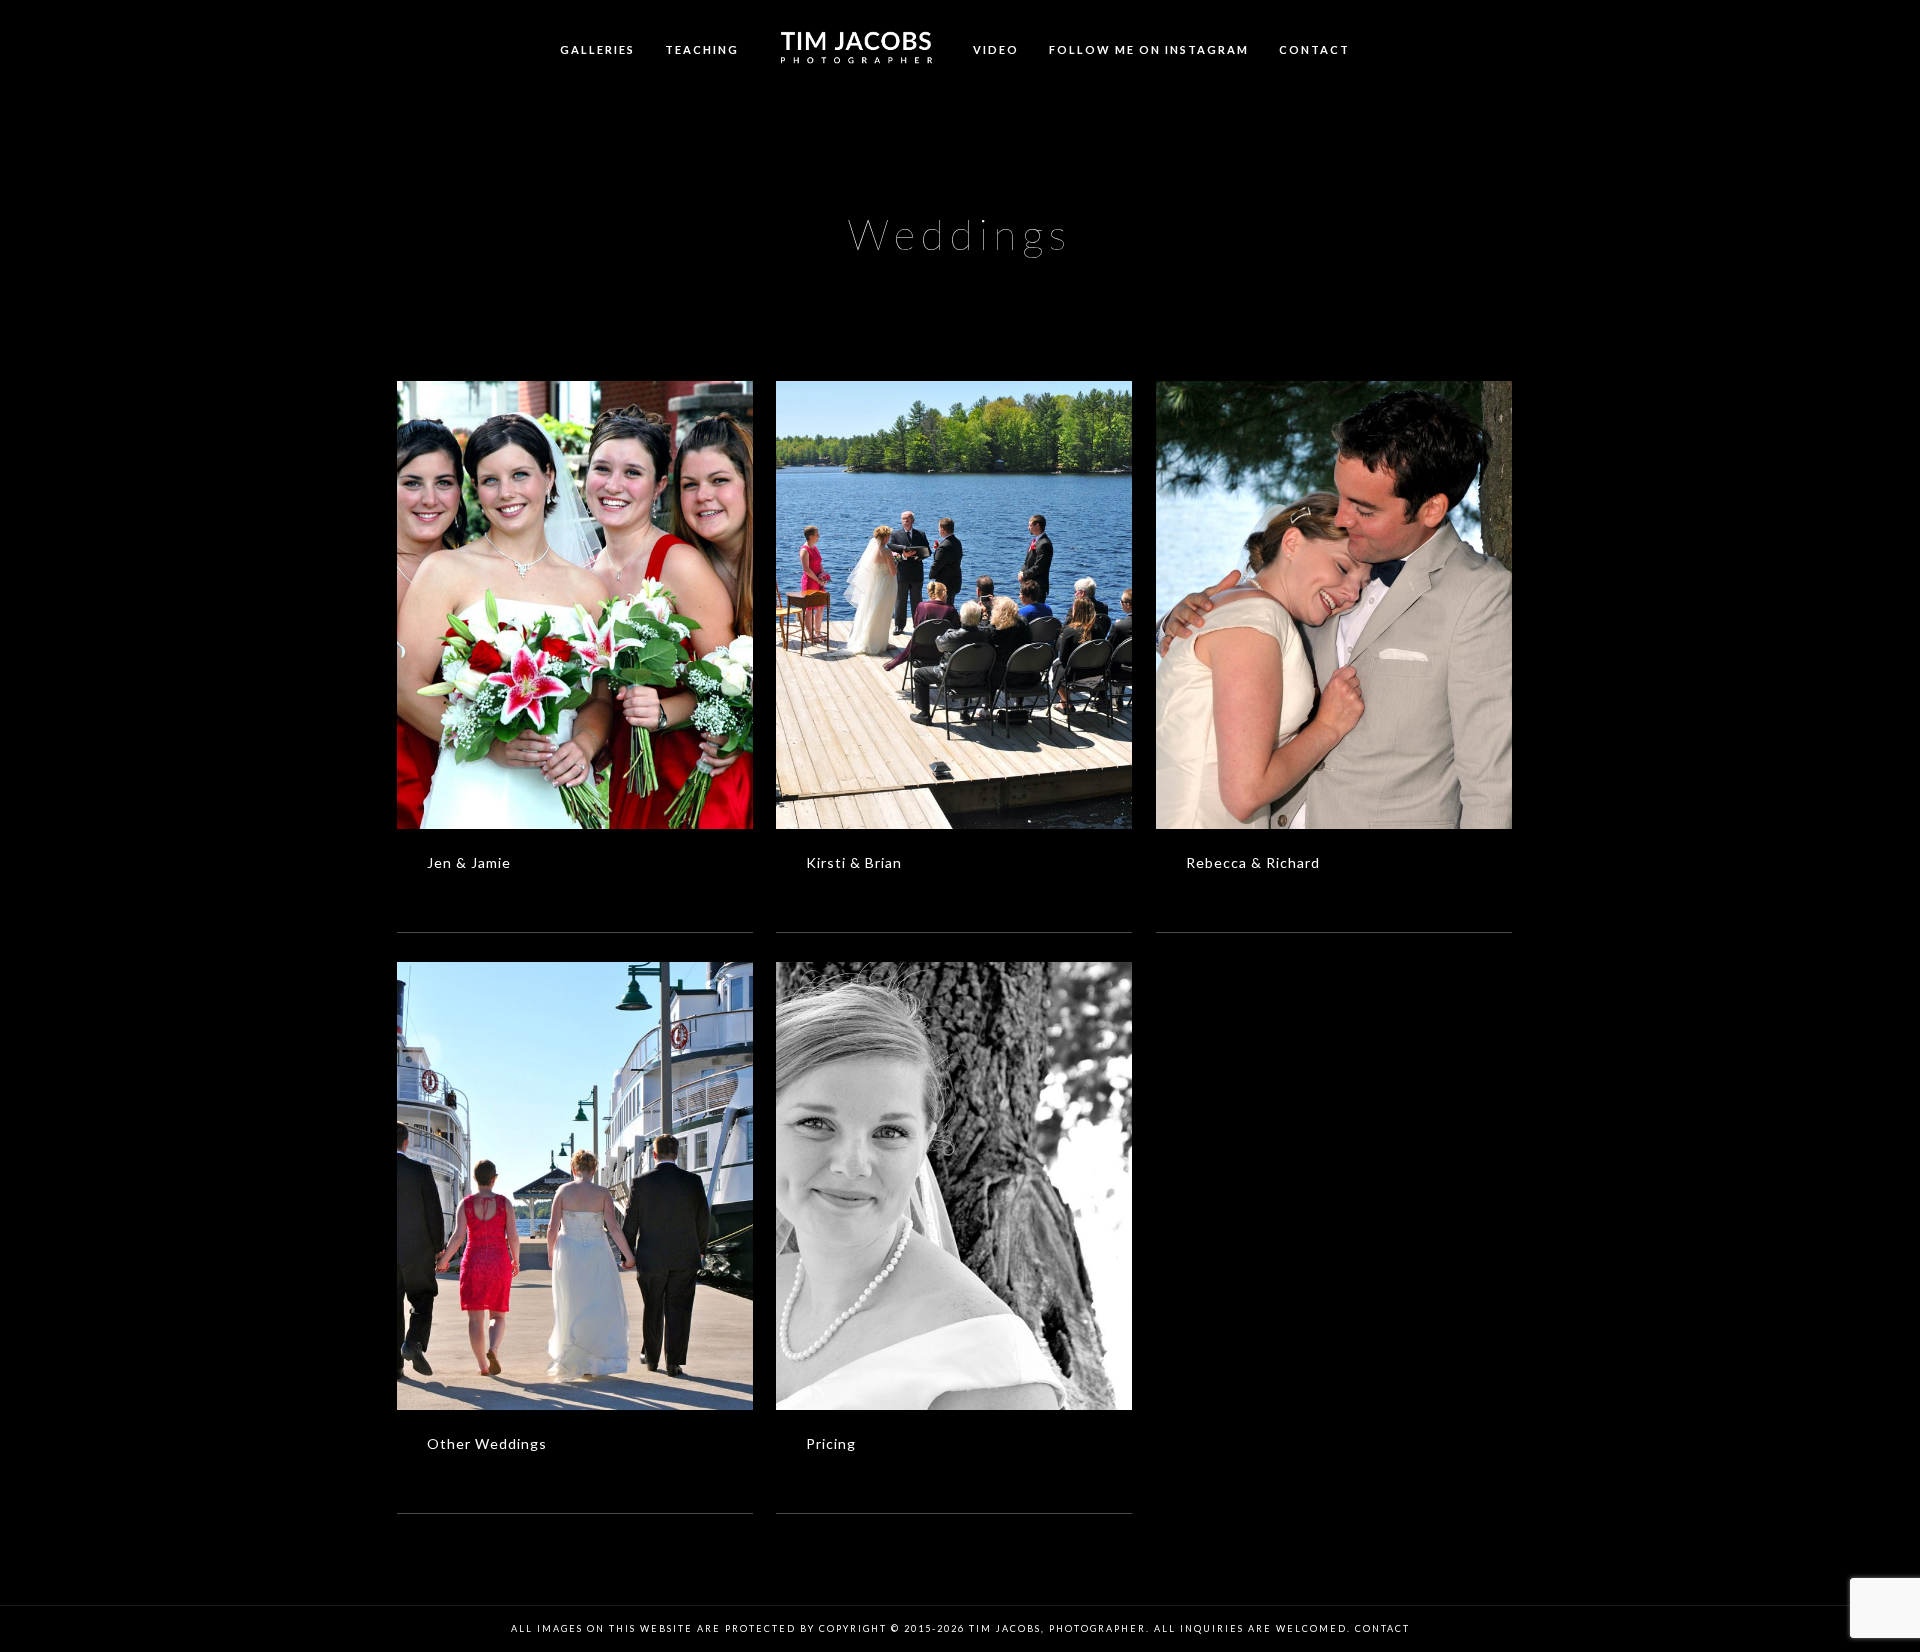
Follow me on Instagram (1149, 49)
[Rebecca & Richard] (1334, 605)
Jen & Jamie (469, 862)
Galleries (597, 49)
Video (996, 49)
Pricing (831, 1443)
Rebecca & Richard (1253, 862)
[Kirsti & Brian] (954, 605)
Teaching (702, 49)
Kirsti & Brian (854, 862)
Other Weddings (487, 1443)
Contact (1314, 49)
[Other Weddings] (575, 1186)
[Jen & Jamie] (575, 605)
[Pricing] (954, 1186)
